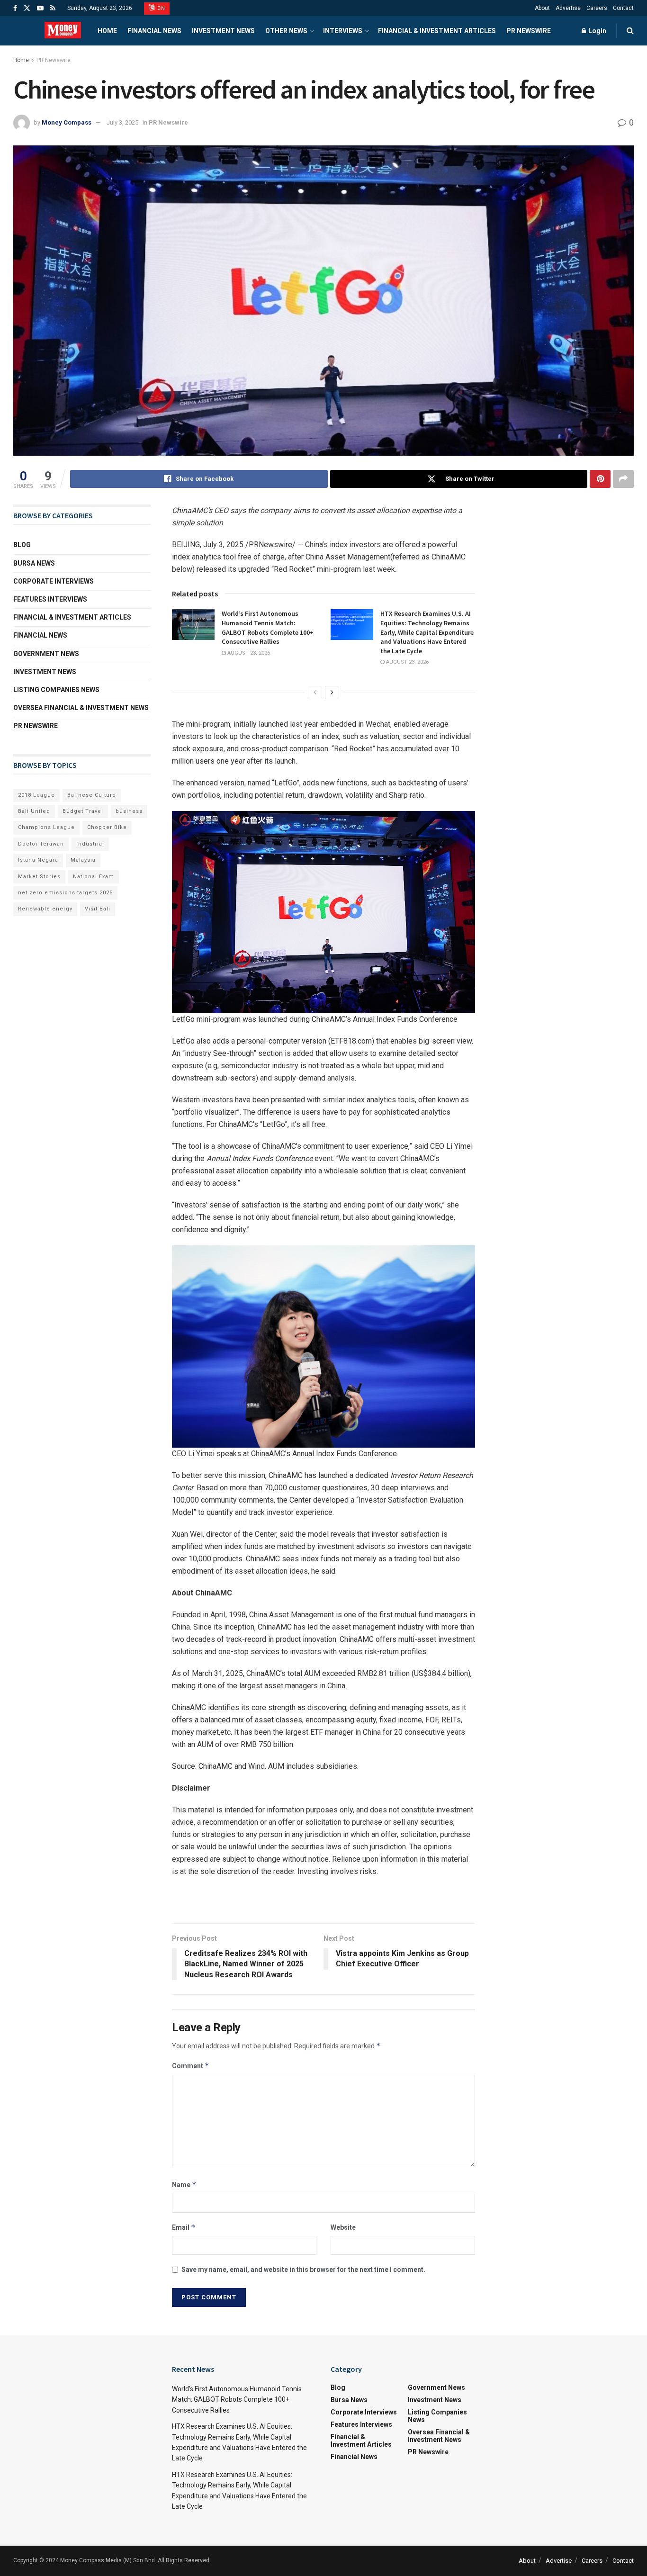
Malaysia (83, 860)
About (542, 8)
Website (343, 2227)
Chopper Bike (107, 827)
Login (597, 31)
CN (161, 8)
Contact (623, 8)
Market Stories (39, 877)
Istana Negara (38, 860)
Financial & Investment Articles (437, 31)
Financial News (154, 31)
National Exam (94, 877)
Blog (22, 545)
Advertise (568, 8)
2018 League (36, 795)
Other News (286, 31)
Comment (191, 2066)
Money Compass (67, 122)
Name (184, 2184)
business (129, 811)
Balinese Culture (92, 795)
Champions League (46, 827)
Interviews (343, 31)
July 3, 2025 (122, 122)
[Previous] (315, 693)
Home (107, 31)
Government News (46, 654)
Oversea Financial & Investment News (81, 708)
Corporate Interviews (54, 581)
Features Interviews (50, 599)
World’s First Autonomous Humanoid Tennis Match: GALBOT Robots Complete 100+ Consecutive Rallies (268, 627)
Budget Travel (83, 811)
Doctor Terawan (41, 844)
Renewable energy (45, 909)
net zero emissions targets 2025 (65, 893)
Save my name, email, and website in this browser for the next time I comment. (303, 2270)
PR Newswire (529, 31)
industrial (90, 844)
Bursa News (34, 563)
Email (184, 2227)
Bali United (34, 811)
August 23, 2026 (248, 653)
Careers (597, 8)
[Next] (332, 693)
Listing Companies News (56, 690)
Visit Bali (98, 909)
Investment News (223, 31)
